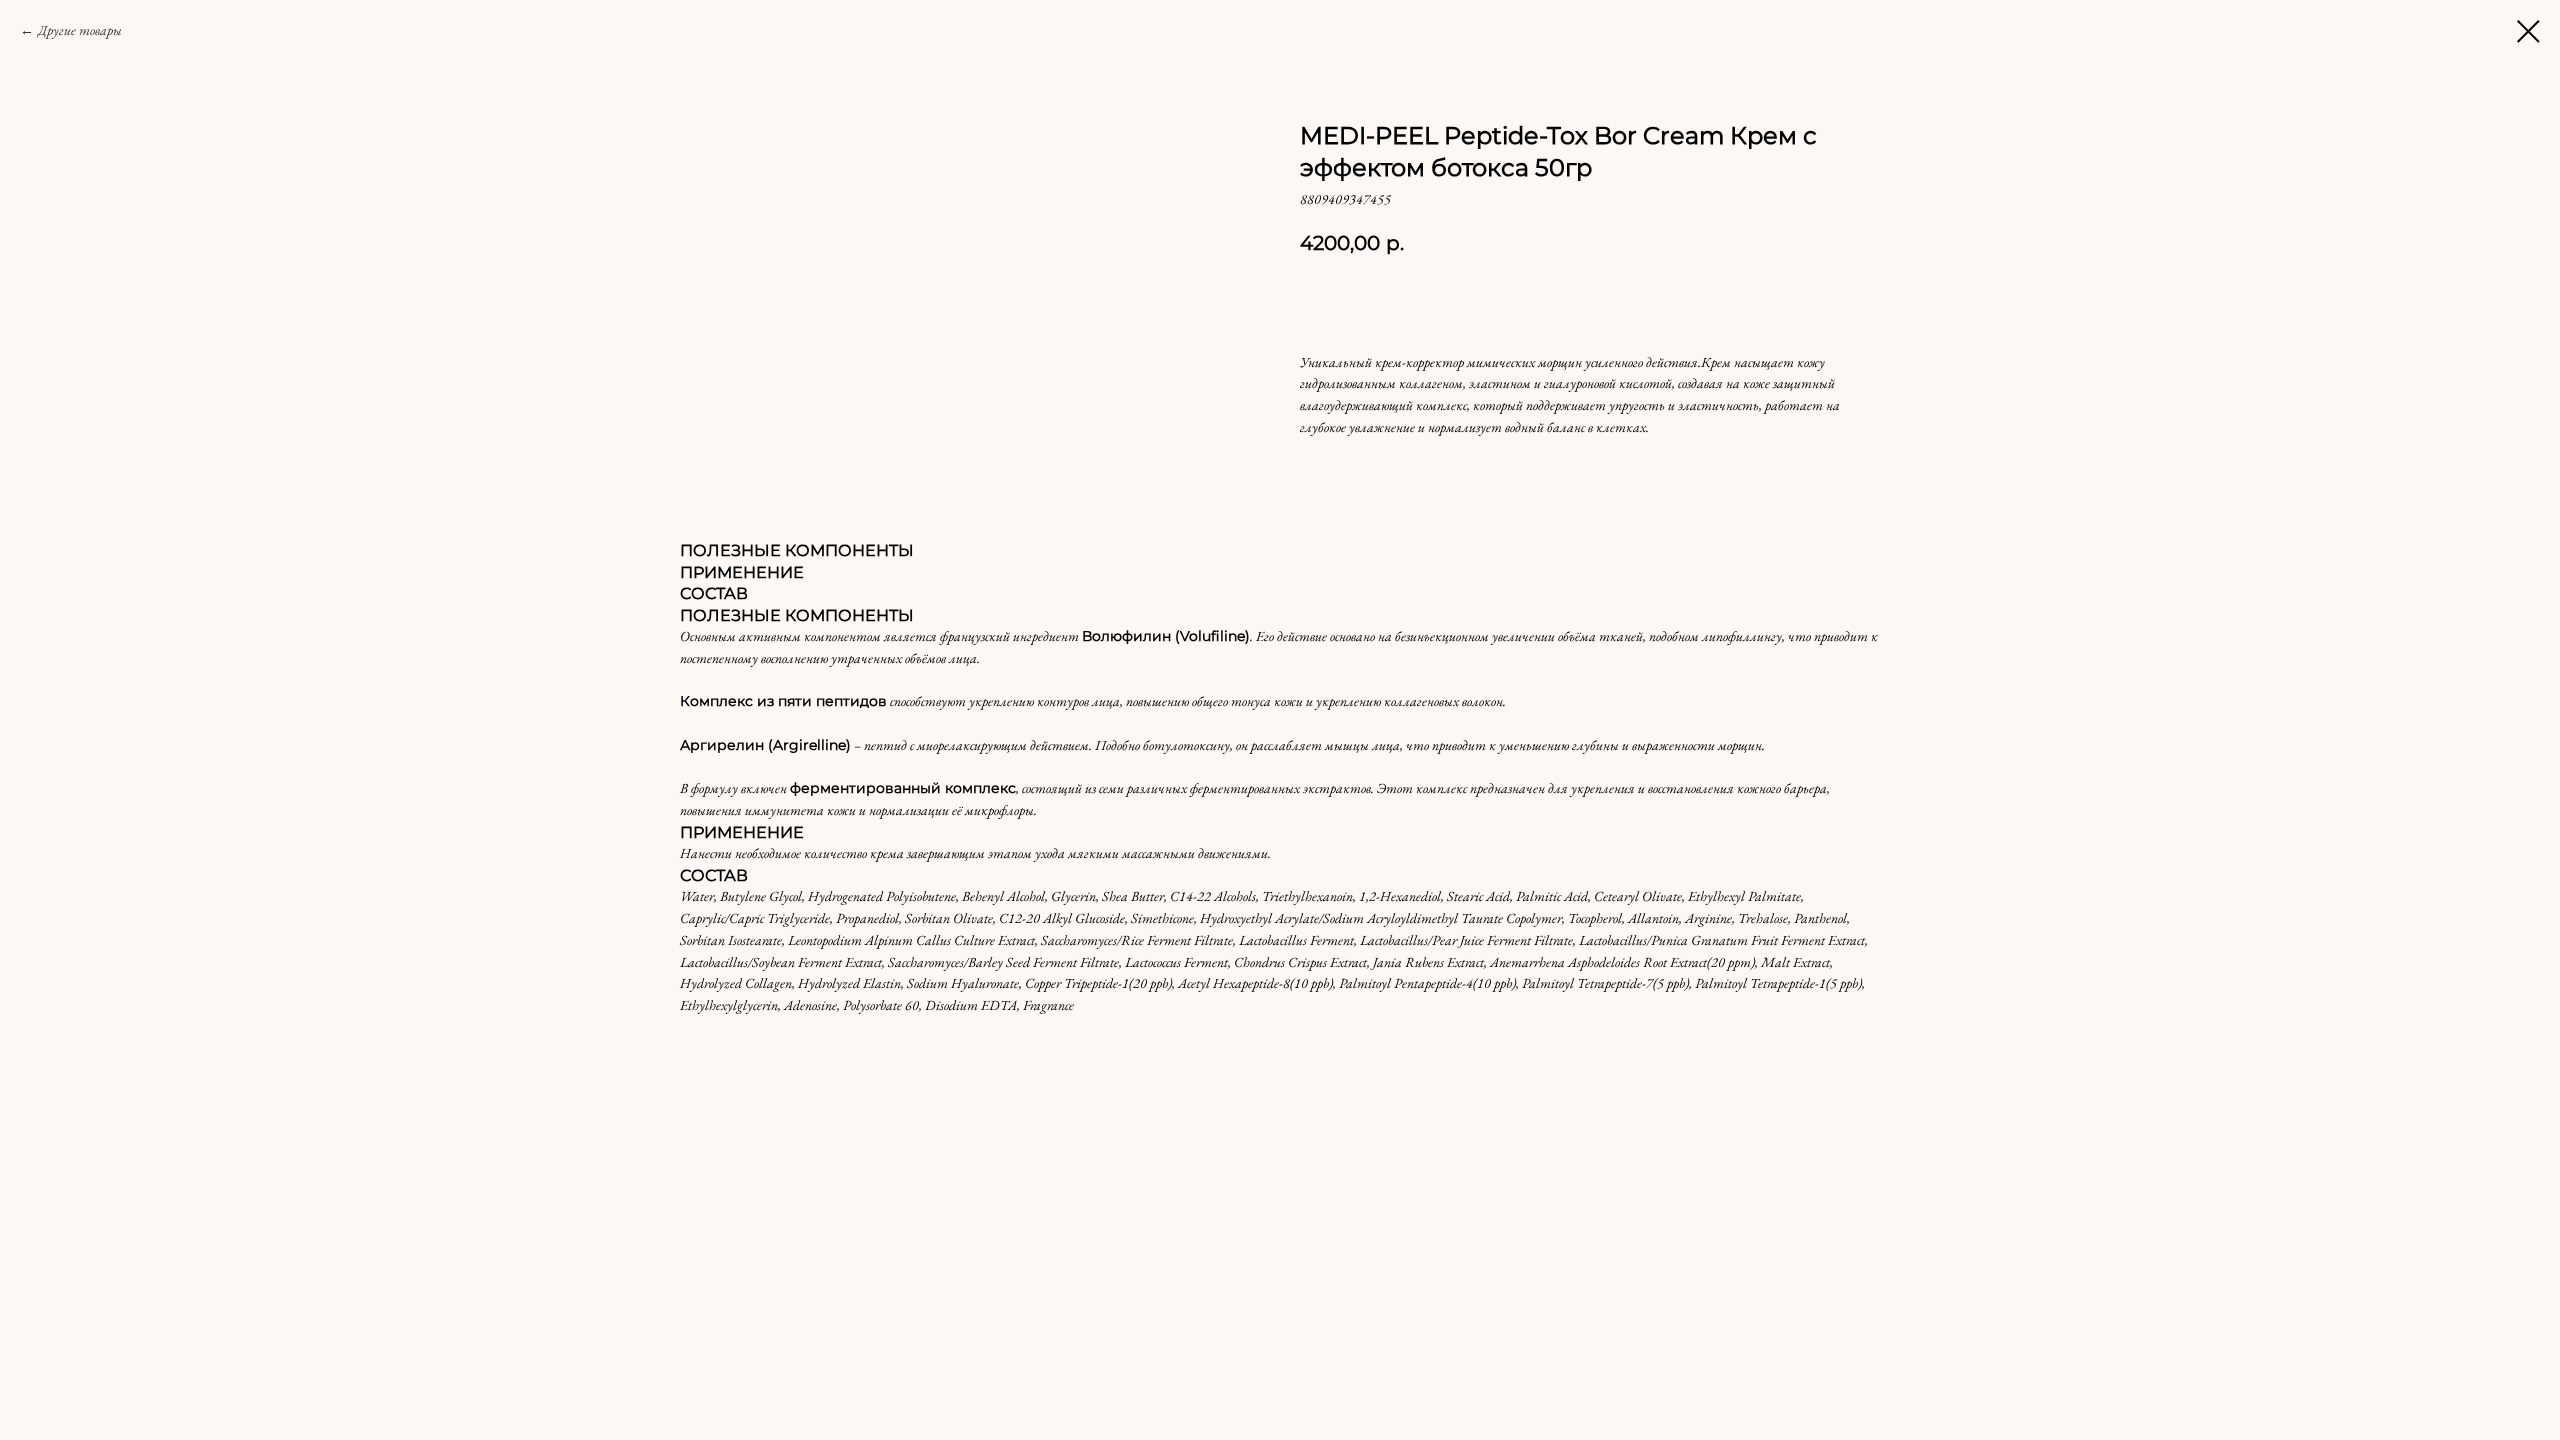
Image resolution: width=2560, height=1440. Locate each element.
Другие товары (80, 30)
